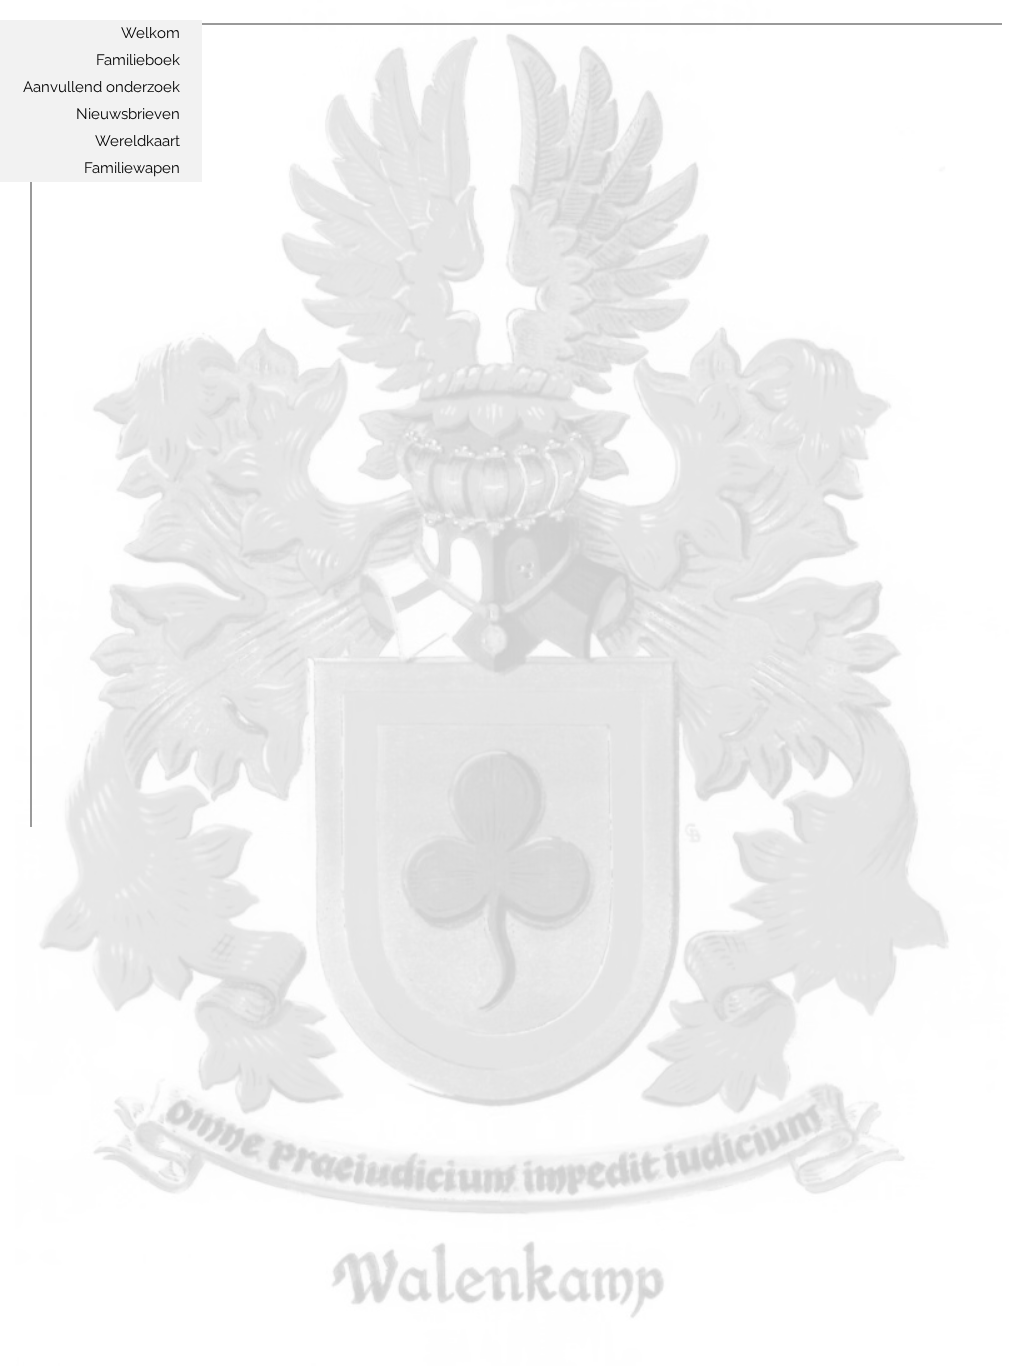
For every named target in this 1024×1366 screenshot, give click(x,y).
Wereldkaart (137, 141)
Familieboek (138, 60)
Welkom (150, 33)
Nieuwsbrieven (128, 114)
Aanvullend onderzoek (101, 87)
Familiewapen (132, 168)
